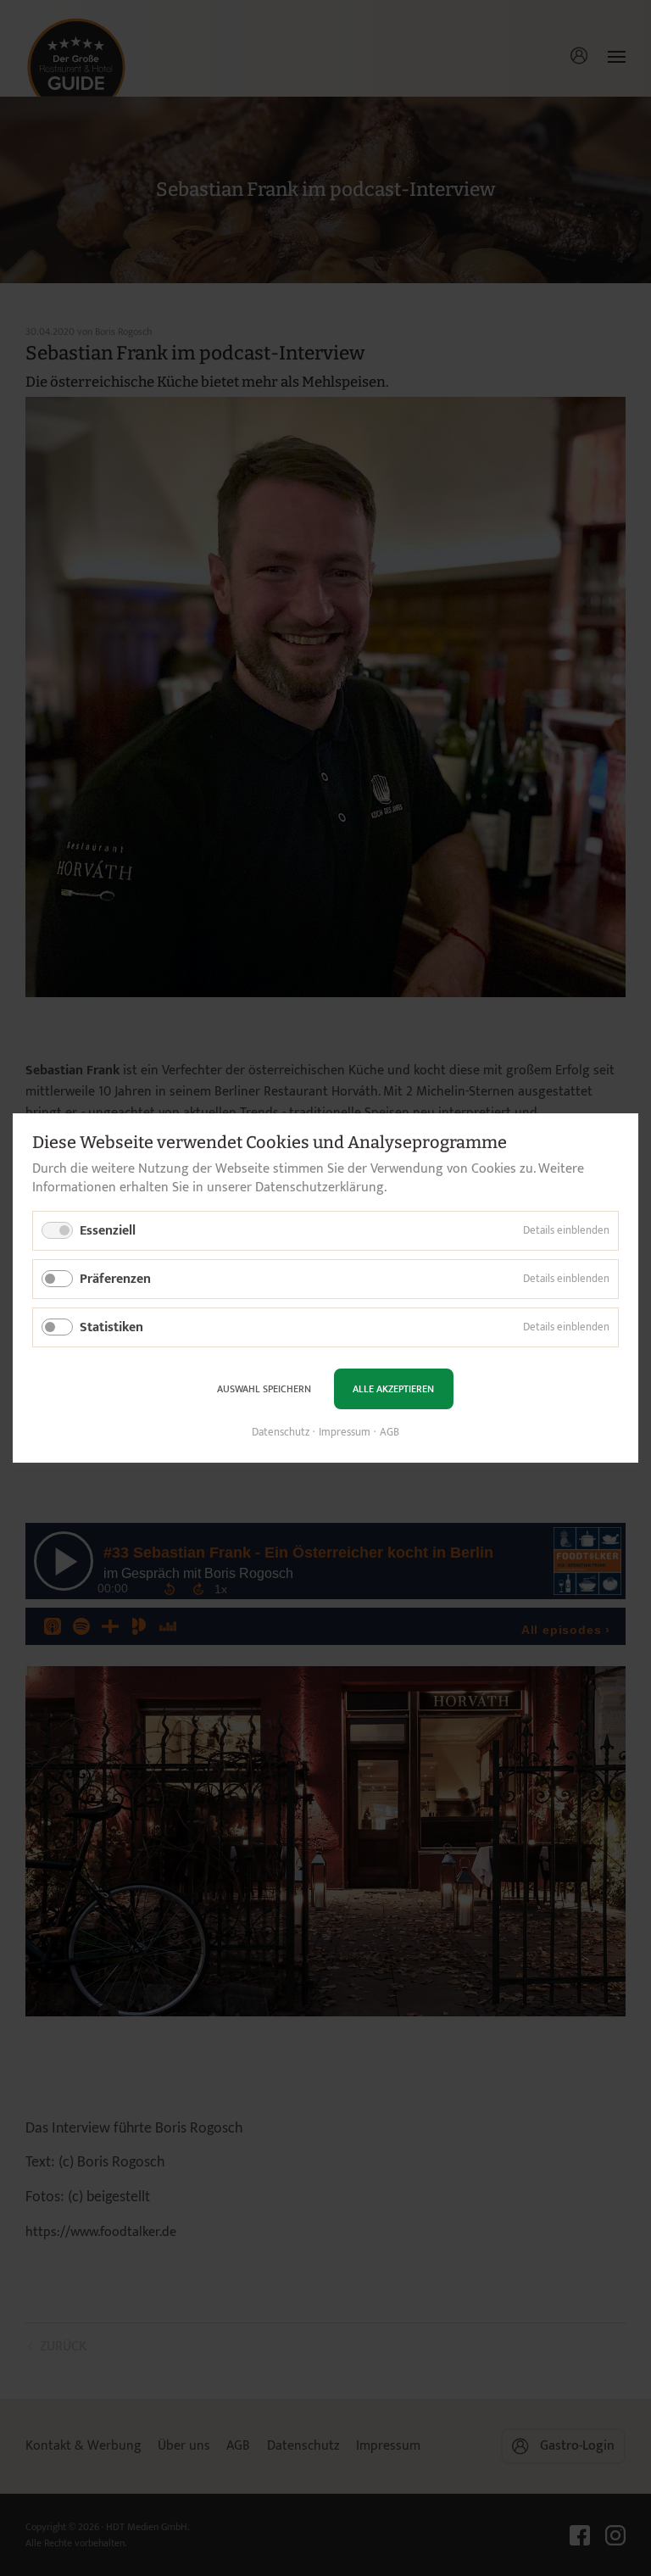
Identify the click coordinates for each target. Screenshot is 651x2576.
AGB (389, 1432)
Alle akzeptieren (393, 1389)
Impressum (345, 1432)
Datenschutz (281, 1432)
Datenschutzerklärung (320, 1188)
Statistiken (111, 1327)
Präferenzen (115, 1279)
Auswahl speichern (264, 1389)
